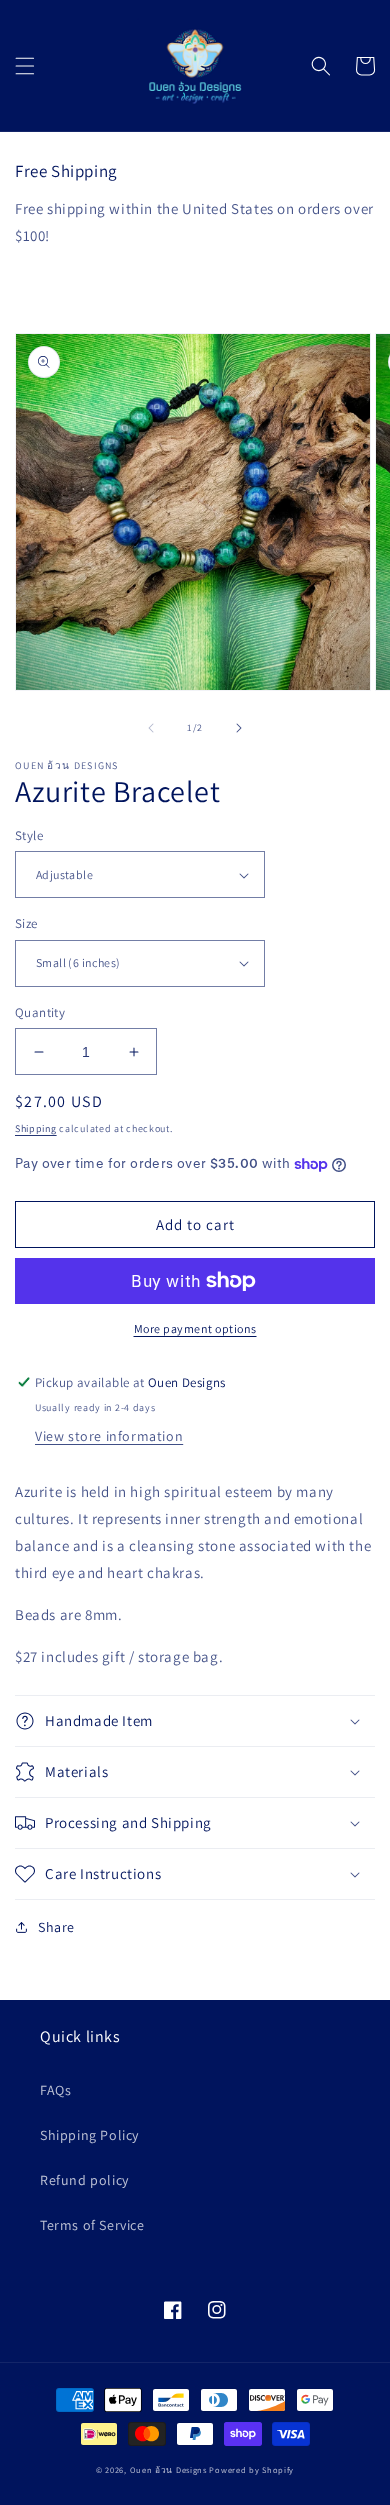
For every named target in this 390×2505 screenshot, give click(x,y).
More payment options (195, 1328)
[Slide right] (239, 728)
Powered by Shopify (251, 2469)
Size (26, 923)
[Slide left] (151, 728)
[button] (25, 66)
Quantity (40, 1012)
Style (29, 835)
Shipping (36, 1128)
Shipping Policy (89, 2135)
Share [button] (56, 1927)
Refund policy (84, 2180)
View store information (109, 1436)
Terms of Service (92, 2225)
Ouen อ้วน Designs (168, 2469)
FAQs (55, 2090)
